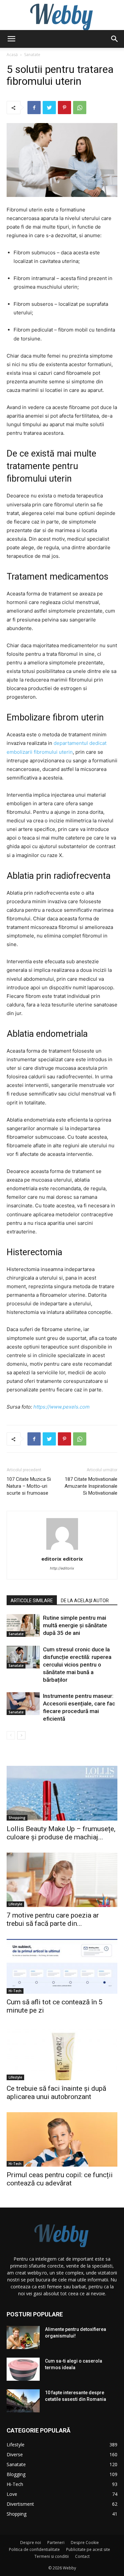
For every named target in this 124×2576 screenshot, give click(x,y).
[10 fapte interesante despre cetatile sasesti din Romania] (23, 2401)
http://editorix (62, 1568)
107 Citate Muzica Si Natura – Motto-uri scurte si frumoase (29, 1486)
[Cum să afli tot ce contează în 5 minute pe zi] (62, 1966)
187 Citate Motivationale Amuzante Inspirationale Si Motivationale (91, 1486)
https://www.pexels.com (62, 1407)
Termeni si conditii (52, 2556)
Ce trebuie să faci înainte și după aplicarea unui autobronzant (56, 2093)
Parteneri (56, 2543)
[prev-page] (11, 1735)
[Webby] (62, 15)
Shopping (17, 1818)
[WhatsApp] (80, 108)
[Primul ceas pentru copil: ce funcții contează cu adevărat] (62, 2139)
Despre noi (31, 2543)
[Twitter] (49, 108)
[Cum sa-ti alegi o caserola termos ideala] (23, 2369)
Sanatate (32, 55)
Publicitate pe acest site (88, 2549)
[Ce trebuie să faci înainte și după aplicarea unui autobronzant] (62, 2053)
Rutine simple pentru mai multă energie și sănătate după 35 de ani (75, 1625)
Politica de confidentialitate (34, 2549)
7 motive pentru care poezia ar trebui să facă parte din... (53, 1919)
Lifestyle (15, 1904)
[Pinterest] (64, 108)
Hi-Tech (15, 1991)
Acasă (12, 55)
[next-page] (21, 1735)
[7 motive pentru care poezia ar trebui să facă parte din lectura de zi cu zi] (62, 1880)
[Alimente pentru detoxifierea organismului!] (23, 2337)
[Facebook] (34, 108)
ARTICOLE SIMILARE (32, 1601)
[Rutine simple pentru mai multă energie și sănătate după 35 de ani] (23, 1625)
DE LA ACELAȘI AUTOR (85, 1601)
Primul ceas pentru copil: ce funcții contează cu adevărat (60, 2179)
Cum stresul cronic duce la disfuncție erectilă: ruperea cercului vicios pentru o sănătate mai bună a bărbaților (77, 1665)
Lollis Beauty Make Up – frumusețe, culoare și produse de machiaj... (61, 1833)
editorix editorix (62, 1559)
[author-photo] (62, 1550)
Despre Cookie (85, 2543)
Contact (82, 2556)
